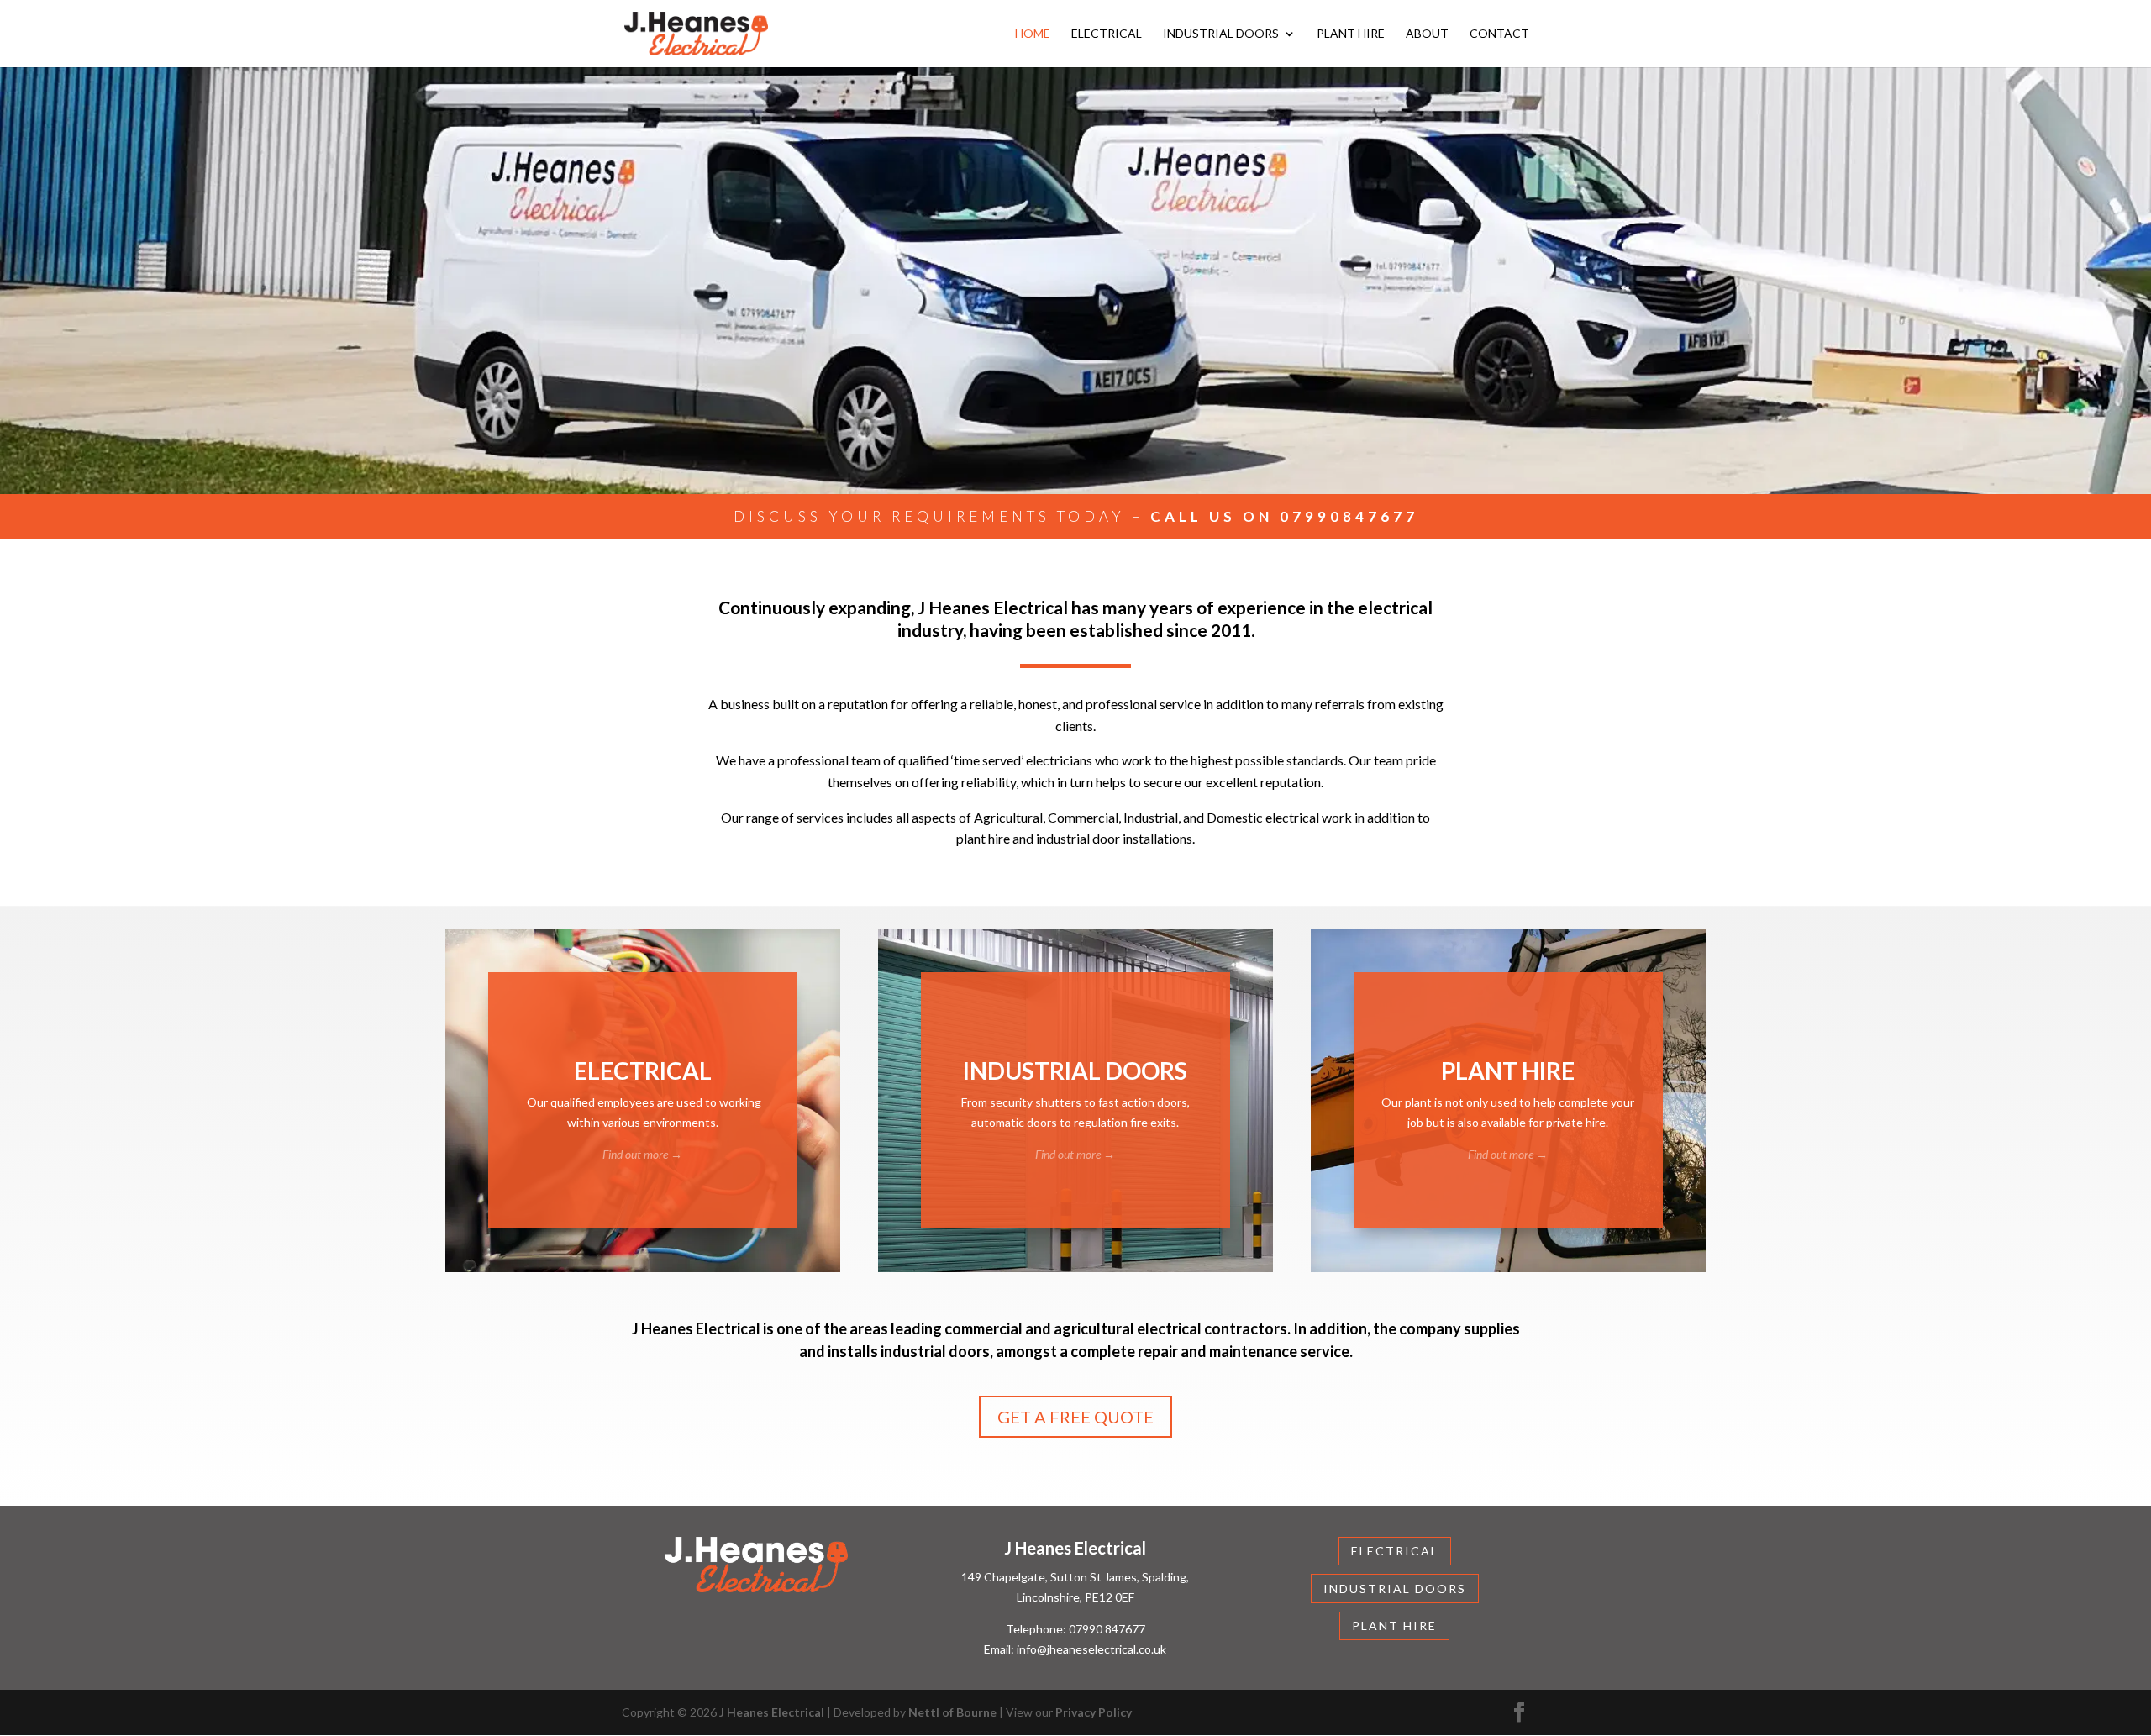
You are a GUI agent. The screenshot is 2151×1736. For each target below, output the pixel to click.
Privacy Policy (1094, 1712)
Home (1033, 34)
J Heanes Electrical (772, 1712)
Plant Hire (1351, 34)
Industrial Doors (1221, 34)
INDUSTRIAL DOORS (1395, 1589)
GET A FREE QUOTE (1075, 1417)
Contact (1499, 34)
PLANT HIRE (1394, 1626)
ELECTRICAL (1395, 1551)
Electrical (1107, 34)
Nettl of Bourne (952, 1712)
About (1427, 34)
